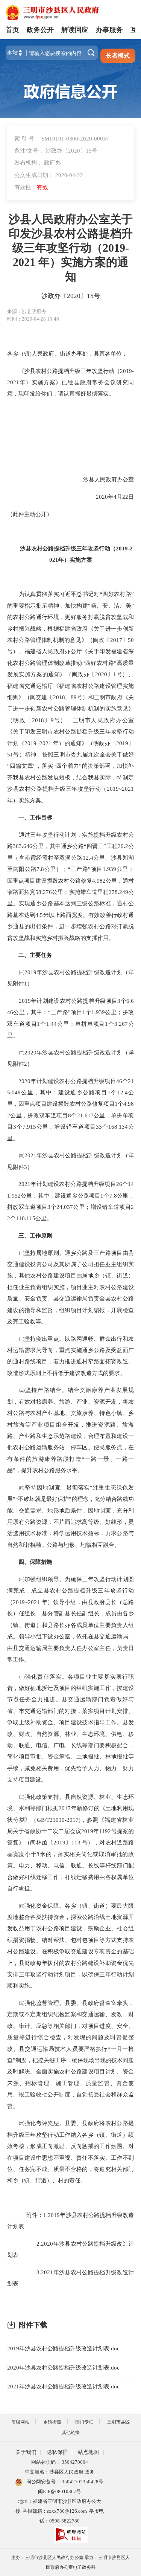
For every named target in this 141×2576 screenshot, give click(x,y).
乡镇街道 (52, 2422)
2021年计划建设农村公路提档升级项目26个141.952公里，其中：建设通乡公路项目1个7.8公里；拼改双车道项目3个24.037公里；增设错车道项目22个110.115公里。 (70, 1201)
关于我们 (26, 2452)
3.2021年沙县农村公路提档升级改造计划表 (70, 2278)
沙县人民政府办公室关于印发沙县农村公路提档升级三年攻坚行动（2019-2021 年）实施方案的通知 (71, 248)
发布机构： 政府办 (38, 163)
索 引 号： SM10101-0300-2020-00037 (62, 138)
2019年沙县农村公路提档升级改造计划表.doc (63, 2348)
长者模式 (118, 56)
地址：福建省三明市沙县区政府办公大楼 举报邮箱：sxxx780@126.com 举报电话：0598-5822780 (60, 2511)
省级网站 (20, 2422)
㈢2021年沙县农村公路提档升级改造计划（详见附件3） (70, 1161)
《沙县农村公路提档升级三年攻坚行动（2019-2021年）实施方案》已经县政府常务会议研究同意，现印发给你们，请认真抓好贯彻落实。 (70, 382)
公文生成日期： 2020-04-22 (49, 175)
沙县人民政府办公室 (86, 479)
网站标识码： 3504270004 (60, 2462)
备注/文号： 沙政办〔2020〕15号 (56, 150)
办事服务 (109, 30)
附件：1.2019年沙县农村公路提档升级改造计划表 (70, 2221)
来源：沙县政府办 (27, 311)
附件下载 (33, 2325)
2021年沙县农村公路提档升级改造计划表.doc (63, 2386)
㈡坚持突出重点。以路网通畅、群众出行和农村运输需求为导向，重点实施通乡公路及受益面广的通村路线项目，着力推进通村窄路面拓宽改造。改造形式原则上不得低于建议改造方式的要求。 (70, 1356)
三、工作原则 (33, 1235)
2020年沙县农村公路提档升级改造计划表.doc (63, 2367)
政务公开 (40, 30)
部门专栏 (84, 2422)
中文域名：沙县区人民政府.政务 (60, 2472)
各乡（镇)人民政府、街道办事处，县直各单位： (68, 354)
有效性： (31, 187)
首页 (12, 30)
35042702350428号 (82, 2482)
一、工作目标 (35, 817)
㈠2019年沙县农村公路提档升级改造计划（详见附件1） (70, 978)
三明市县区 (118, 2422)
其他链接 (71, 2432)
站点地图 (88, 2452)
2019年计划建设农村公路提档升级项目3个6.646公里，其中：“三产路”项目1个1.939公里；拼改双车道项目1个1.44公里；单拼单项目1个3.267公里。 (70, 1018)
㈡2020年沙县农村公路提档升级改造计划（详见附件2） (70, 1058)
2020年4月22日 (91, 497)
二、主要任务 (35, 955)
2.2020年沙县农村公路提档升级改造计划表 (70, 2249)
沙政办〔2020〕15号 (71, 296)
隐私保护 (57, 2452)
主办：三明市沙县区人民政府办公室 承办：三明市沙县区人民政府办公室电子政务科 (70, 2562)
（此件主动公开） (30, 514)
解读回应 (75, 30)
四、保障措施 (35, 1562)
